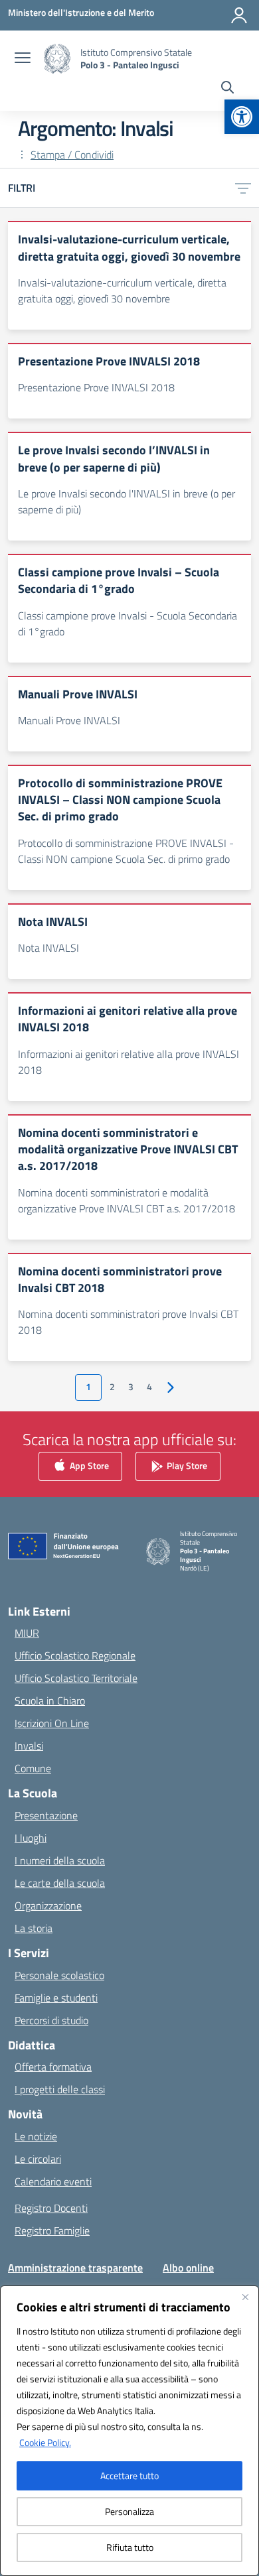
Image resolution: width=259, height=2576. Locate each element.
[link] (242, 117)
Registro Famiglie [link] (52, 2230)
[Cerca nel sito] (227, 89)
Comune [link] (33, 1768)
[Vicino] (245, 2297)
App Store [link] (88, 1465)
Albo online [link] (188, 2268)
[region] (129, 2431)
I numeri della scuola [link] (60, 1860)
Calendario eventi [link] (53, 2181)
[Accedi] (239, 15)
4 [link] (149, 1387)
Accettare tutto (129, 2476)
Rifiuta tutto (130, 2547)
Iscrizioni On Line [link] (52, 1723)
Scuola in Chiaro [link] (50, 1701)
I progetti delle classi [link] (60, 2089)
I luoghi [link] (31, 1838)
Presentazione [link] (46, 1815)
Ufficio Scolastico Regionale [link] (75, 1655)
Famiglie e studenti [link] (56, 1998)
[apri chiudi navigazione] (23, 59)
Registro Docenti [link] (51, 2208)
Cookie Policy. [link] (45, 2442)
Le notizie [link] (36, 2136)
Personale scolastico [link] (59, 1975)
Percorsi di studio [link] (51, 2020)
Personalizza (129, 2511)
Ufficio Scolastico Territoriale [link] (76, 1678)
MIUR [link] (27, 1633)
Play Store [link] (186, 1465)
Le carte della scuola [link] (60, 1883)
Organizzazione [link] (48, 1905)
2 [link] (112, 1387)
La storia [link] (34, 1928)
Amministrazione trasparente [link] (75, 2268)
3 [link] (131, 1387)
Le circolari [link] (38, 2159)
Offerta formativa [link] (53, 2067)
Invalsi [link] (29, 1746)
